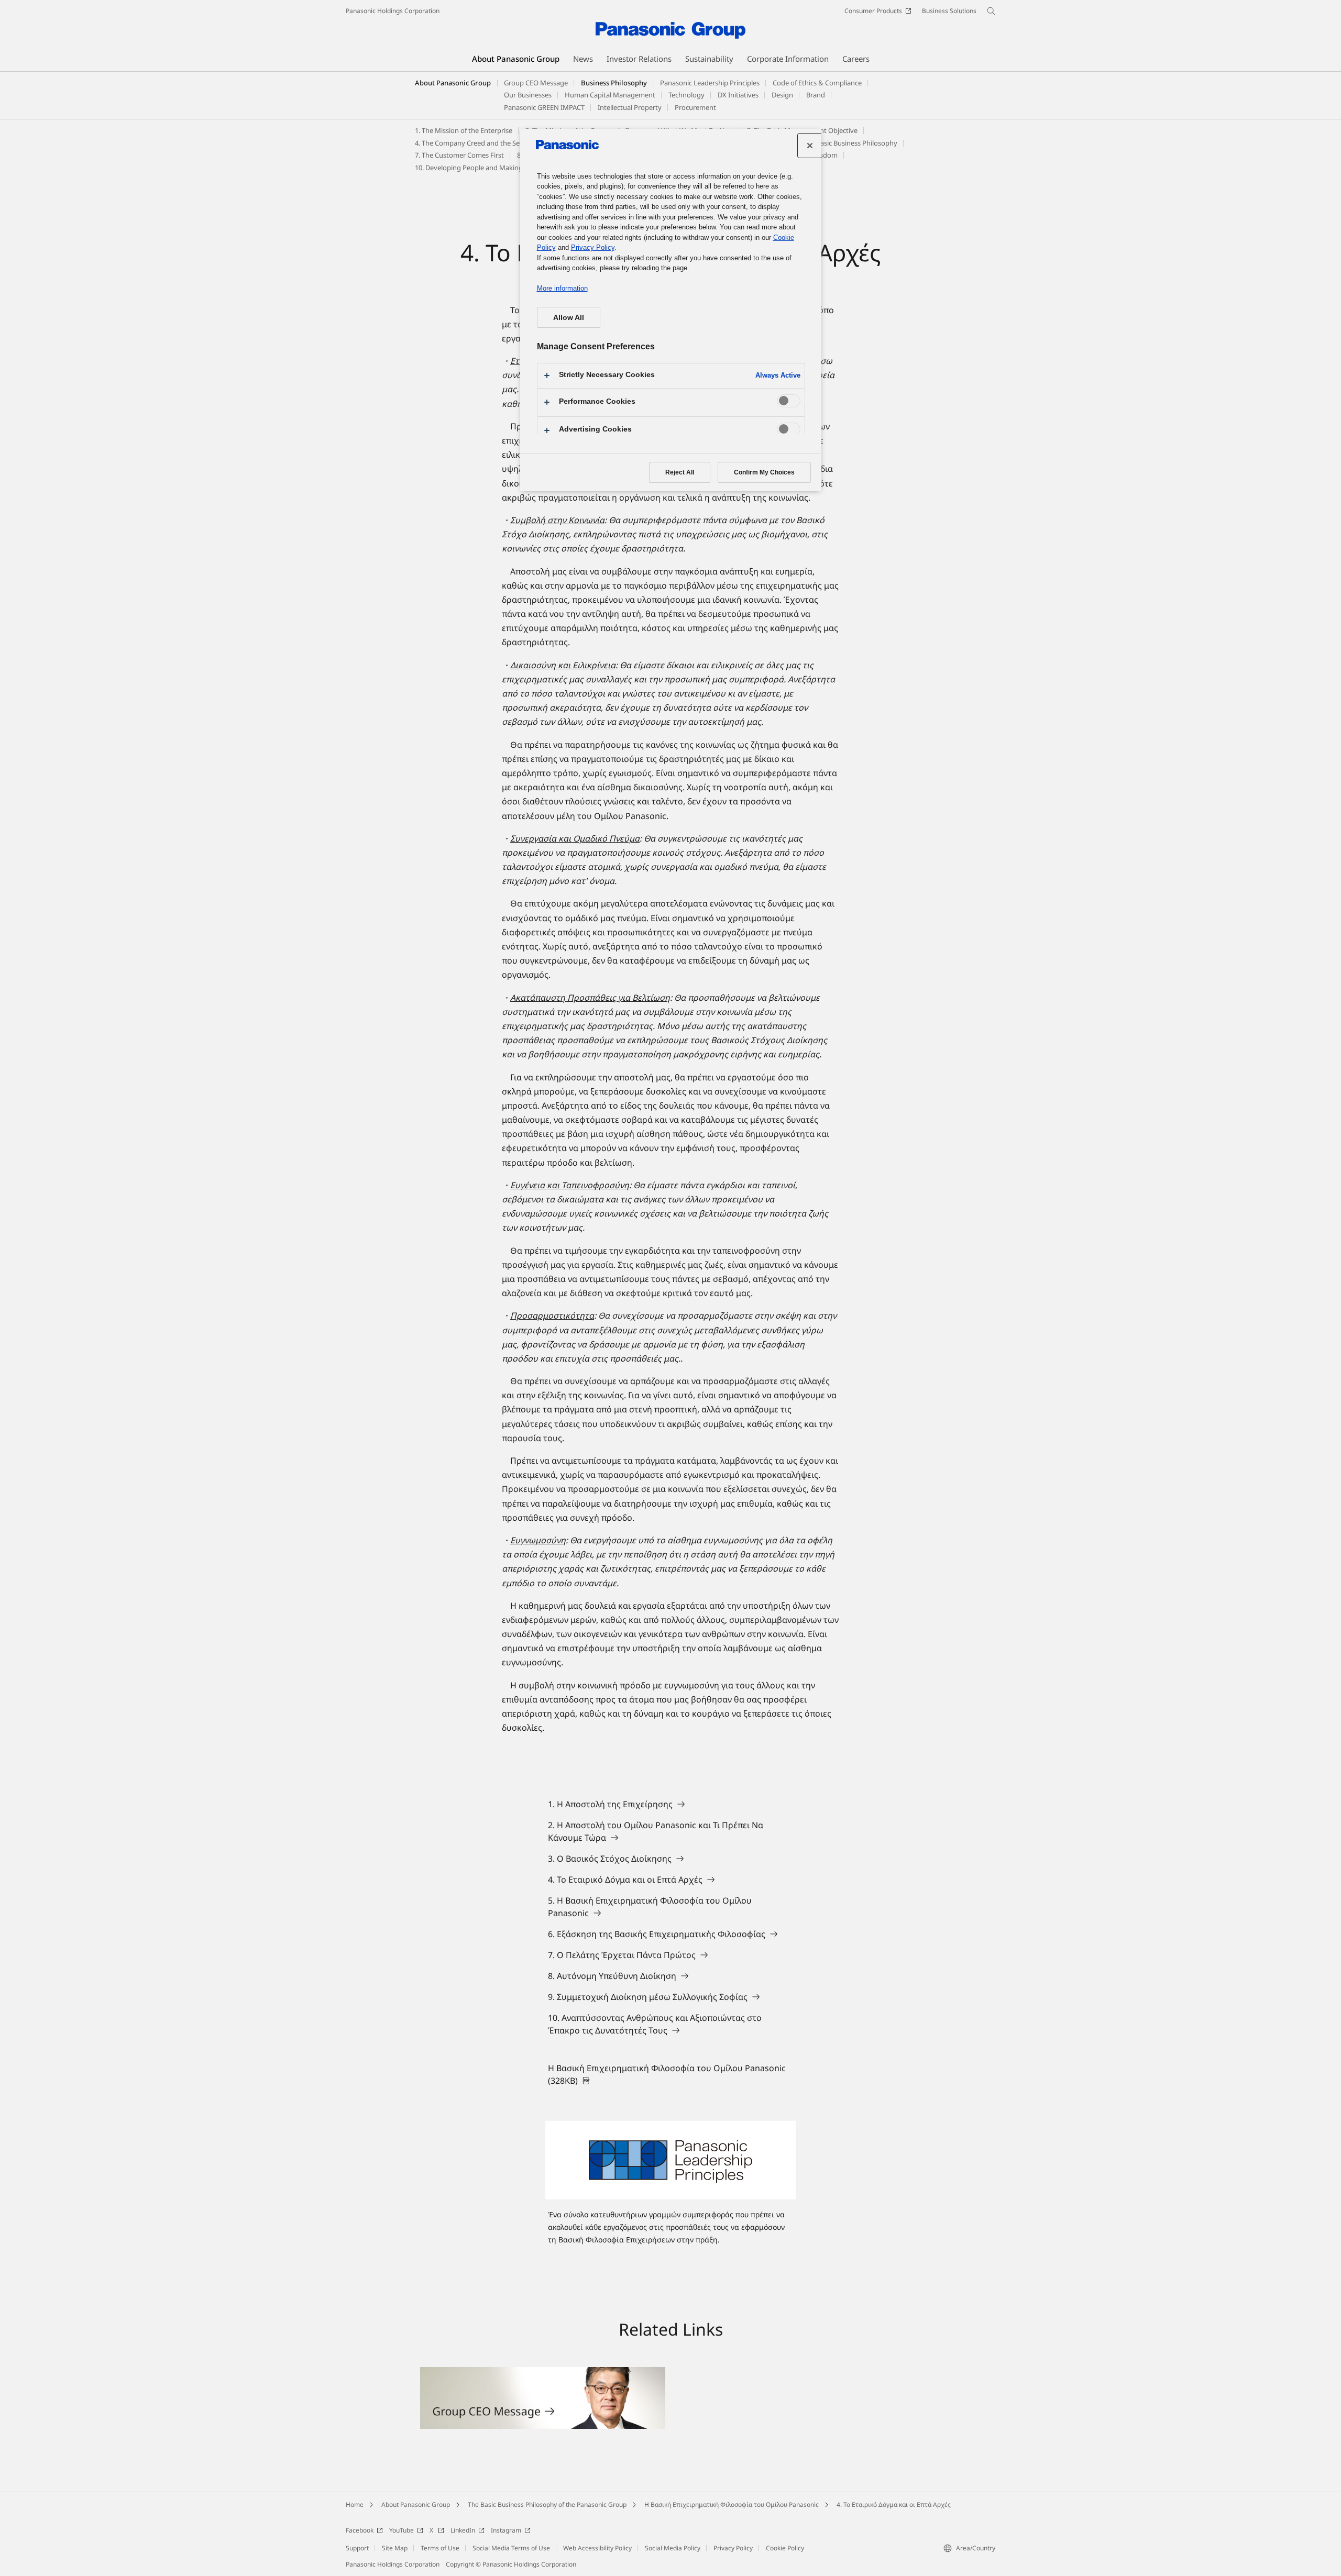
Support (357, 2548)
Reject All (680, 472)
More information (562, 288)
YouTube (402, 2530)
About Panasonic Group (453, 83)
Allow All (569, 317)
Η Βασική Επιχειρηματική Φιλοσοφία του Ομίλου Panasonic (732, 2505)
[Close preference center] (810, 146)
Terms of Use (440, 2548)
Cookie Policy (785, 2548)
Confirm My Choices (764, 472)
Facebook (360, 2530)
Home (355, 2505)
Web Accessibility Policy (597, 2548)
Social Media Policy (673, 2548)
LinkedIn (463, 2530)
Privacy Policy (733, 2548)
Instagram (506, 2530)
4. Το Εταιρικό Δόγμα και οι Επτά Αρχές (894, 2505)
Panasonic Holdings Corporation (393, 11)
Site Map (395, 2548)
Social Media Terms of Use (511, 2548)
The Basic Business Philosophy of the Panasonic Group (547, 2505)
